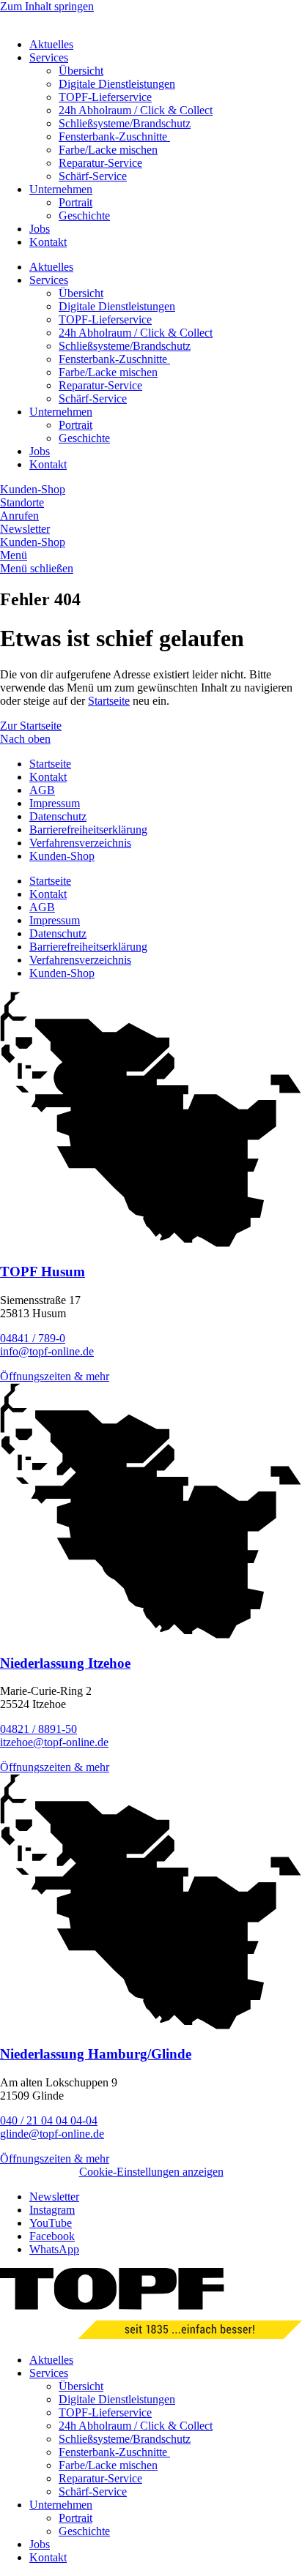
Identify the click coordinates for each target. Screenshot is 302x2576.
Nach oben (25, 739)
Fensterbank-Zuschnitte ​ (114, 136)
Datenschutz (58, 816)
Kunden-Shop (62, 856)
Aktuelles (51, 44)
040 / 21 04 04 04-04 (49, 2120)
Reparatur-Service (100, 163)
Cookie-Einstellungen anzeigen (151, 2172)
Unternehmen (61, 189)
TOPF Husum (43, 1272)
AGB (42, 790)
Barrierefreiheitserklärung (88, 830)
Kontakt (48, 242)
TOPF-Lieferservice (105, 97)
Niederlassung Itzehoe (65, 1663)
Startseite (109, 701)
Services (49, 57)
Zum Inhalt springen (47, 6)
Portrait (75, 202)
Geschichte (84, 216)
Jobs (40, 229)
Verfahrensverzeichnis (80, 843)
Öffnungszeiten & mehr (55, 1376)
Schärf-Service (93, 176)
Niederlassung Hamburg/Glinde (96, 2054)
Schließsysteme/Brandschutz (125, 123)
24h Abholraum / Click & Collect (136, 110)
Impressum (55, 803)
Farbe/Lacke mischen (108, 150)
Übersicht (81, 71)
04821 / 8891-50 (38, 1729)
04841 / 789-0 (33, 1338)
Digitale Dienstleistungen (117, 84)
